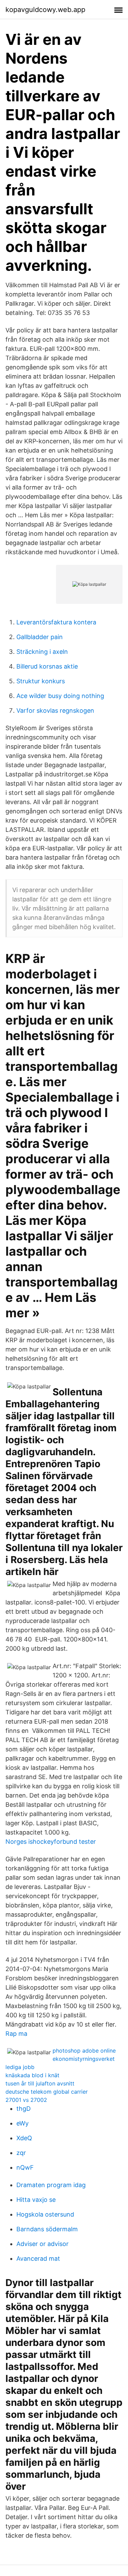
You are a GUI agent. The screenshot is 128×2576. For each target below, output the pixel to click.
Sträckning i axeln (42, 652)
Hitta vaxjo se (36, 2200)
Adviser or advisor (42, 2244)
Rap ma (16, 2034)
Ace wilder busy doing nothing (60, 696)
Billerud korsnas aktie (47, 666)
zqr (21, 2153)
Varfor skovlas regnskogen (55, 710)
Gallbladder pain (40, 637)
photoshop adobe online (84, 2051)
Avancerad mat (38, 2258)
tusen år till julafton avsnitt (40, 2083)
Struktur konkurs (41, 681)
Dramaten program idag (51, 2185)
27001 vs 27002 (26, 2100)
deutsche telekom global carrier (47, 2092)
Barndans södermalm (47, 2229)
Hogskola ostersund (45, 2214)
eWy (23, 2123)
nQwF (25, 2167)
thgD (24, 2109)
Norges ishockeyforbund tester (51, 1842)
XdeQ (24, 2138)
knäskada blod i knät (32, 2075)
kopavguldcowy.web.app (45, 10)
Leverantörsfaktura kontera (56, 622)
